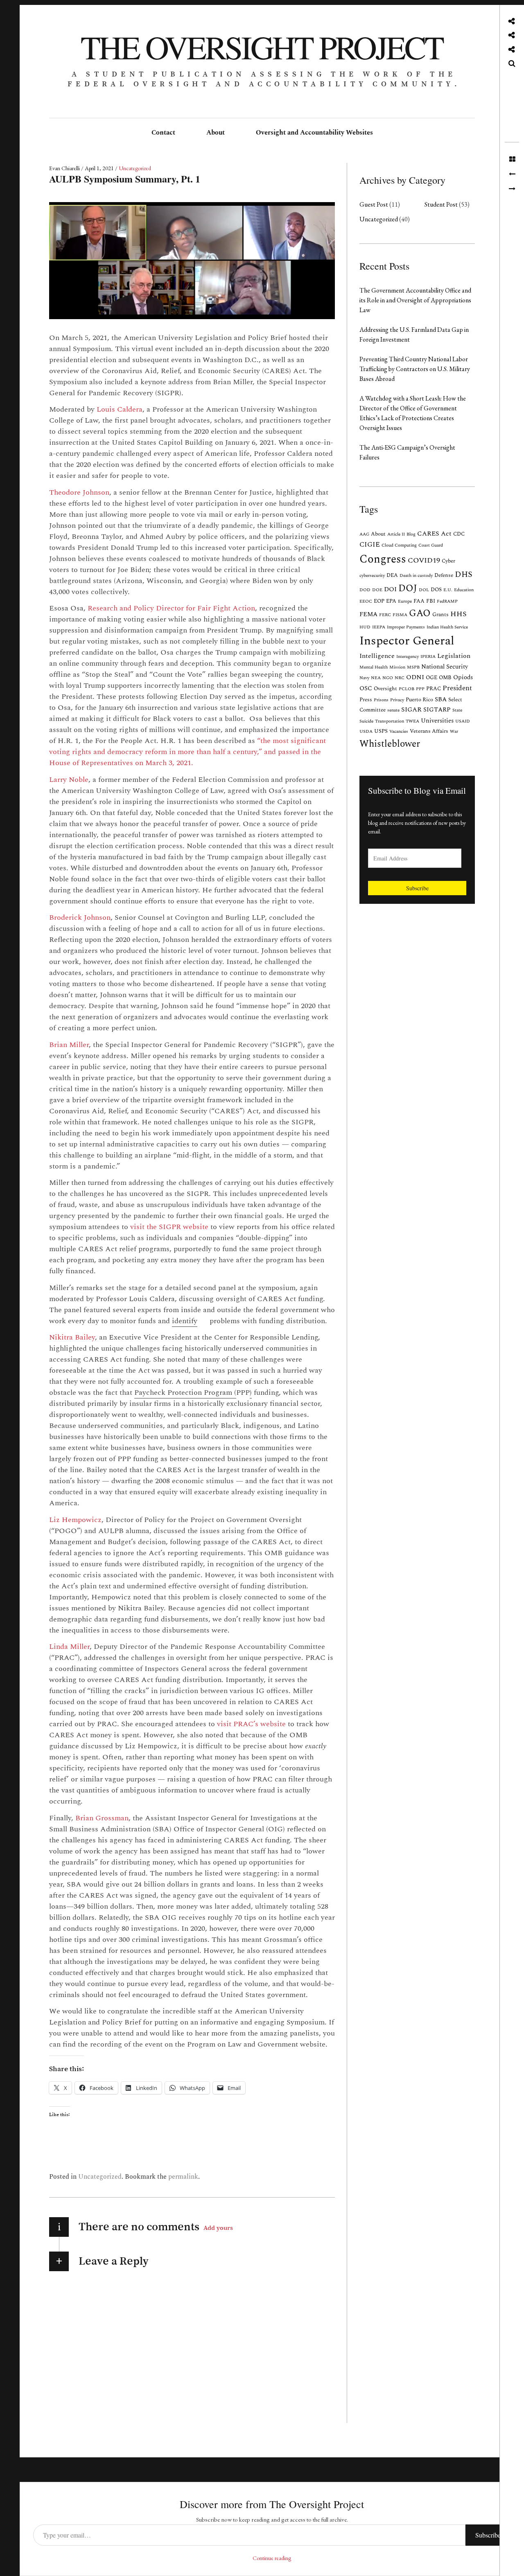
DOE (377, 590)
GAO (420, 614)
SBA (441, 699)
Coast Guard (431, 545)
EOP (379, 601)
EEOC (366, 601)
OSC (366, 688)
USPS (381, 731)
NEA (376, 678)
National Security (445, 667)
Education (464, 590)
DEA (392, 575)
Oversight (385, 689)
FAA (419, 601)
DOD (365, 590)
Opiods (463, 677)
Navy (364, 678)
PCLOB (407, 689)
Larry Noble (69, 780)
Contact (163, 133)
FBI (431, 601)
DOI (390, 589)
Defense (444, 575)
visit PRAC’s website (251, 1724)
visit (138, 1227)
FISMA (400, 615)
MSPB (413, 667)
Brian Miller (69, 1045)
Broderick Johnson (80, 918)
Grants (440, 615)
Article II (396, 534)
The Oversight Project (262, 47)
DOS (436, 590)
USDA (366, 732)
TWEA (412, 721)
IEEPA (379, 627)
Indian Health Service (447, 627)
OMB (445, 678)
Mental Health (374, 667)
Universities (437, 721)
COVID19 (424, 561)
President (457, 688)
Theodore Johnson (79, 492)
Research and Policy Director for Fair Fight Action (171, 608)
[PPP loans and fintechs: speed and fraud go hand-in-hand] (512, 174)
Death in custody (416, 576)
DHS (464, 574)
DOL (424, 590)
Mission (397, 667)
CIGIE (370, 545)
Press (366, 700)
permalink (183, 2177)
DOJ (408, 588)
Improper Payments (406, 627)
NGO (388, 678)
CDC (459, 534)
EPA (391, 601)
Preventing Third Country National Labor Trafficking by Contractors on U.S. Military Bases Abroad (415, 369)
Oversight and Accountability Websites (314, 133)
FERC (385, 615)
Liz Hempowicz (75, 1520)
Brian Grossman (102, 1818)
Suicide (366, 721)
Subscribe (417, 888)
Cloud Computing (399, 545)
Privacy (397, 700)
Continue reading (272, 2558)
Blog (411, 534)
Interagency (408, 657)
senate (393, 710)
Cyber (448, 561)
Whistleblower (390, 744)
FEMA (368, 614)
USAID (463, 721)
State (457, 710)
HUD (365, 627)
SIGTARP (437, 710)
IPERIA (428, 657)
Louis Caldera (120, 409)
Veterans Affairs (429, 731)
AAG (364, 534)
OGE (431, 678)
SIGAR (411, 710)
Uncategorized (135, 168)
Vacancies (399, 732)
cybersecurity (372, 576)
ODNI (415, 677)
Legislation (454, 656)
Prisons (381, 700)
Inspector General (407, 641)
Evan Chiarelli (65, 168)
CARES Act (434, 534)
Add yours (218, 2227)
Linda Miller (69, 1647)
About (216, 133)
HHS (458, 614)
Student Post (441, 204)
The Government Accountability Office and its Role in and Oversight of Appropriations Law (415, 300)
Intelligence (377, 656)
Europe (405, 601)
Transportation (390, 721)
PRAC (434, 689)
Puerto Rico (419, 700)
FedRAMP (447, 601)
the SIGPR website (177, 1227)
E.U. (448, 590)
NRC (400, 678)
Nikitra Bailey (72, 1337)
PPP (420, 689)
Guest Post (374, 204)
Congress (383, 559)
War (454, 732)
